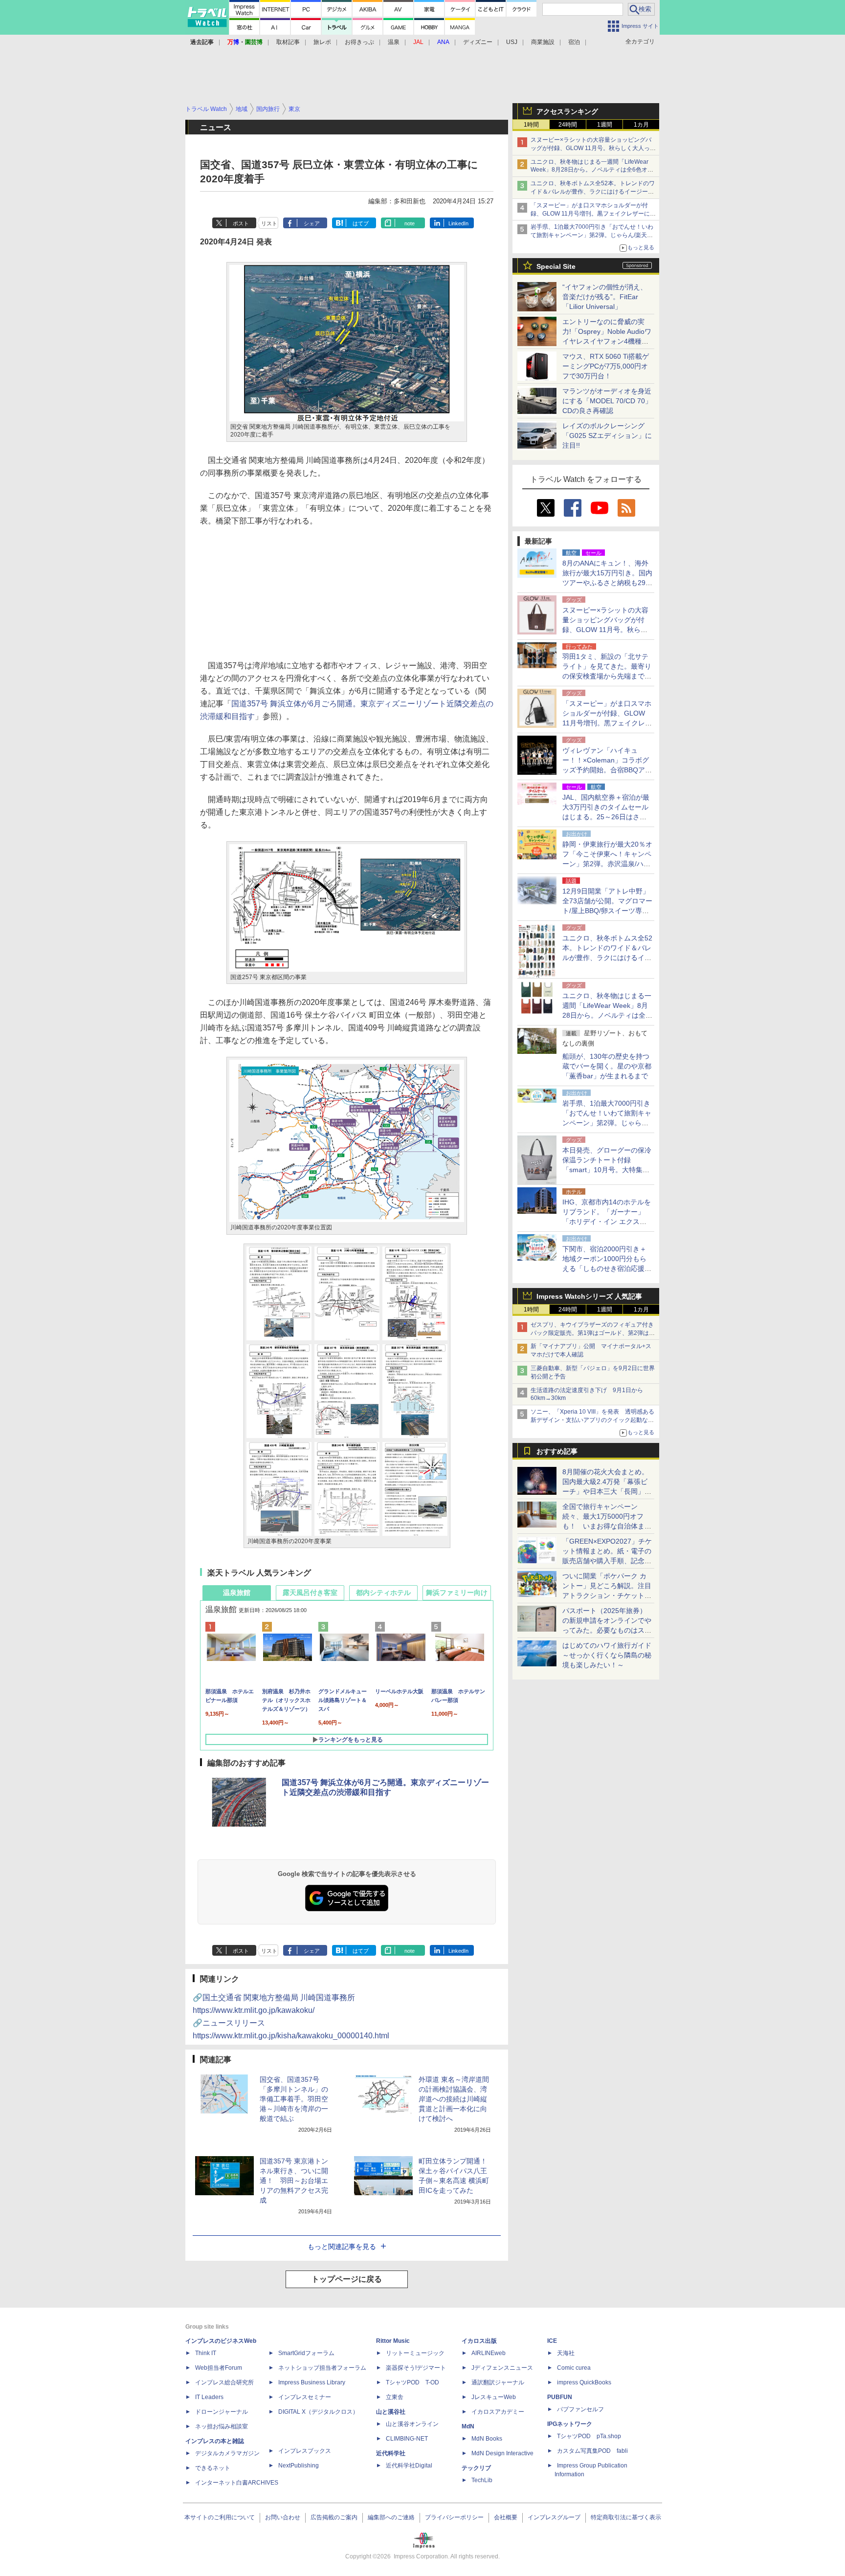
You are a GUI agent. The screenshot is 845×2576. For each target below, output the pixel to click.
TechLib (482, 2480)
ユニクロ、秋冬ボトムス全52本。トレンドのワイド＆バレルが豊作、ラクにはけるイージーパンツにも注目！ (593, 192)
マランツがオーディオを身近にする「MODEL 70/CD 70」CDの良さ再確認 (607, 401)
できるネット (213, 2468)
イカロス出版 (479, 2341)
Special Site (556, 266)
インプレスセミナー (305, 2397)
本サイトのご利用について (220, 2517)
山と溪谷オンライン (412, 2424)
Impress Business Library (312, 2382)
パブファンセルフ (580, 2409)
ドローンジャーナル (222, 2412)
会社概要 (506, 2517)
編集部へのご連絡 (391, 2517)
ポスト (241, 223)
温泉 (394, 42)
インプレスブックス (305, 2451)
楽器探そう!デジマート (416, 2368)
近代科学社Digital (409, 2466)
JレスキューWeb (494, 2397)
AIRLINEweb (489, 2353)
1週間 (605, 125)
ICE (552, 2341)
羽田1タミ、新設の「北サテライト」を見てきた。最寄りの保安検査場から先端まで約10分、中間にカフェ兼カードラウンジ (607, 676)
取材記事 (288, 42)
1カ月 (641, 125)
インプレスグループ (554, 2517)
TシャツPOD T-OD (412, 2382)
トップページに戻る (347, 2279)
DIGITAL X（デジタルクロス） (318, 2412)
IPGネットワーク (570, 2424)
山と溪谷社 (391, 2412)
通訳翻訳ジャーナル (498, 2382)
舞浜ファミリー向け (457, 1593)
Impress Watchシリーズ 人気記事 (589, 1296)
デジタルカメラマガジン (227, 2453)
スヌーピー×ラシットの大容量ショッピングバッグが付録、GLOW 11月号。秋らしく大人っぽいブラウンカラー (593, 148)
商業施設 (543, 42)
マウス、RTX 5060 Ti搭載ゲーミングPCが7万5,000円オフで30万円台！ (606, 366)
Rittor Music (393, 2341)
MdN (468, 2426)
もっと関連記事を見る (342, 2247)
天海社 (566, 2353)
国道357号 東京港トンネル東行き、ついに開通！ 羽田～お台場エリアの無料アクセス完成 (294, 2181)
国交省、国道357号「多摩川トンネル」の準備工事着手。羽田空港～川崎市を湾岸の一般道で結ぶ (294, 2099)
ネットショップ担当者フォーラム (322, 2368)
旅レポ (322, 42)
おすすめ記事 (557, 1451)
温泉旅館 (237, 1593)
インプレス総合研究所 (224, 2382)
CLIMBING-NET (407, 2439)
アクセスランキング (567, 111)
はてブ (361, 223)
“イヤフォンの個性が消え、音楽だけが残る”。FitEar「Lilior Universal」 (605, 297)
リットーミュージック (415, 2353)
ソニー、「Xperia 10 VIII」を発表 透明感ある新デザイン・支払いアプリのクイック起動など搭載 (592, 1420)
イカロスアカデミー (498, 2412)
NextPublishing (299, 2466)
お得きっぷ (359, 42)
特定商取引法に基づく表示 (626, 2517)
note (410, 223)
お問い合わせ (283, 2517)
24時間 (568, 125)
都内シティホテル (383, 1593)
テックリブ (476, 2468)
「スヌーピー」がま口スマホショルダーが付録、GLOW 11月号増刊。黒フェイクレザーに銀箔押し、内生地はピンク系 (593, 214)
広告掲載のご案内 (334, 2517)
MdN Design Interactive (502, 2453)
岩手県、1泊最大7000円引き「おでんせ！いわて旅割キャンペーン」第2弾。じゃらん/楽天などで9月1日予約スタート (592, 235)
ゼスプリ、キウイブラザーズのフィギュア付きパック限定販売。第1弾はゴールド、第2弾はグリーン (593, 1333)
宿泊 (574, 42)
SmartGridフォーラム (306, 2353)
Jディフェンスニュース (502, 2368)
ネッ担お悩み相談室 (222, 2426)
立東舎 (395, 2397)
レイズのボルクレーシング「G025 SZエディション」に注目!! (607, 436)
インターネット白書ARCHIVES (237, 2483)
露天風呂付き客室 (310, 1593)
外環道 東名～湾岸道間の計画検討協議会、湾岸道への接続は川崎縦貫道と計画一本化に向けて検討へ (454, 2099)
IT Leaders (209, 2397)
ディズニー (478, 42)
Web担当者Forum (219, 2368)
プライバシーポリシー (454, 2517)
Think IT (206, 2353)
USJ (512, 42)
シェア (312, 223)
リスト (269, 223)
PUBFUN (560, 2397)
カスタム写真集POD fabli (592, 2451)
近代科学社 (391, 2453)
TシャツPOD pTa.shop (589, 2436)
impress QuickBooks (584, 2382)
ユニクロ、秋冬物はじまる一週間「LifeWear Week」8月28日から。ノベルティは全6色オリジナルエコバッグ (592, 170)
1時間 (531, 125)
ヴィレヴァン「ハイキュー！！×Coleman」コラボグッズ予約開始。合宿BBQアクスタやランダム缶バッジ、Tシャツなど (607, 770)
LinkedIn (458, 223)
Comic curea (574, 2368)
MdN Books (487, 2439)
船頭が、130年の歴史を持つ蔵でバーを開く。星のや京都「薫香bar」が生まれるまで (607, 1066)
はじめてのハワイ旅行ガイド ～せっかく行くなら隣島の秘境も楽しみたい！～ (607, 1655)
